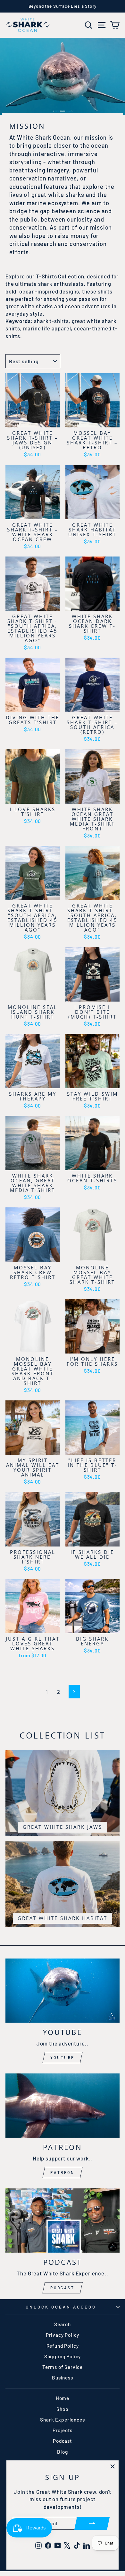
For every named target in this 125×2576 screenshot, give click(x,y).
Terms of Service (63, 2367)
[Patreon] (63, 2106)
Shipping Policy (63, 2356)
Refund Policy (63, 2346)
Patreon (62, 2172)
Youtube (63, 2057)
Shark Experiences (62, 2420)
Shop (62, 2409)
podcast (62, 2288)
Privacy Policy (63, 2335)
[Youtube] (63, 1991)
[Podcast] (63, 2221)
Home (63, 2398)
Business (63, 2378)
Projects (63, 2430)
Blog (62, 2452)
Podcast (63, 2441)
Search (63, 2324)
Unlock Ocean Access (61, 2307)
